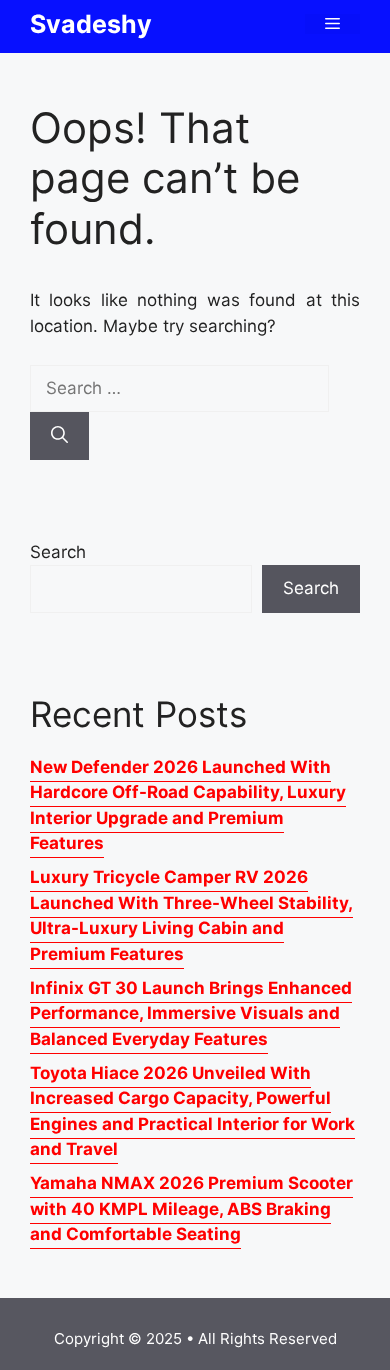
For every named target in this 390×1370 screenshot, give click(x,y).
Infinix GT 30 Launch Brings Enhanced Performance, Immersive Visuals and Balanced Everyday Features (191, 1013)
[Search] (59, 436)
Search (58, 552)
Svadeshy (91, 24)
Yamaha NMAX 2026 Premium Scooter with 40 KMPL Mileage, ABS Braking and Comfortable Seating (191, 1208)
